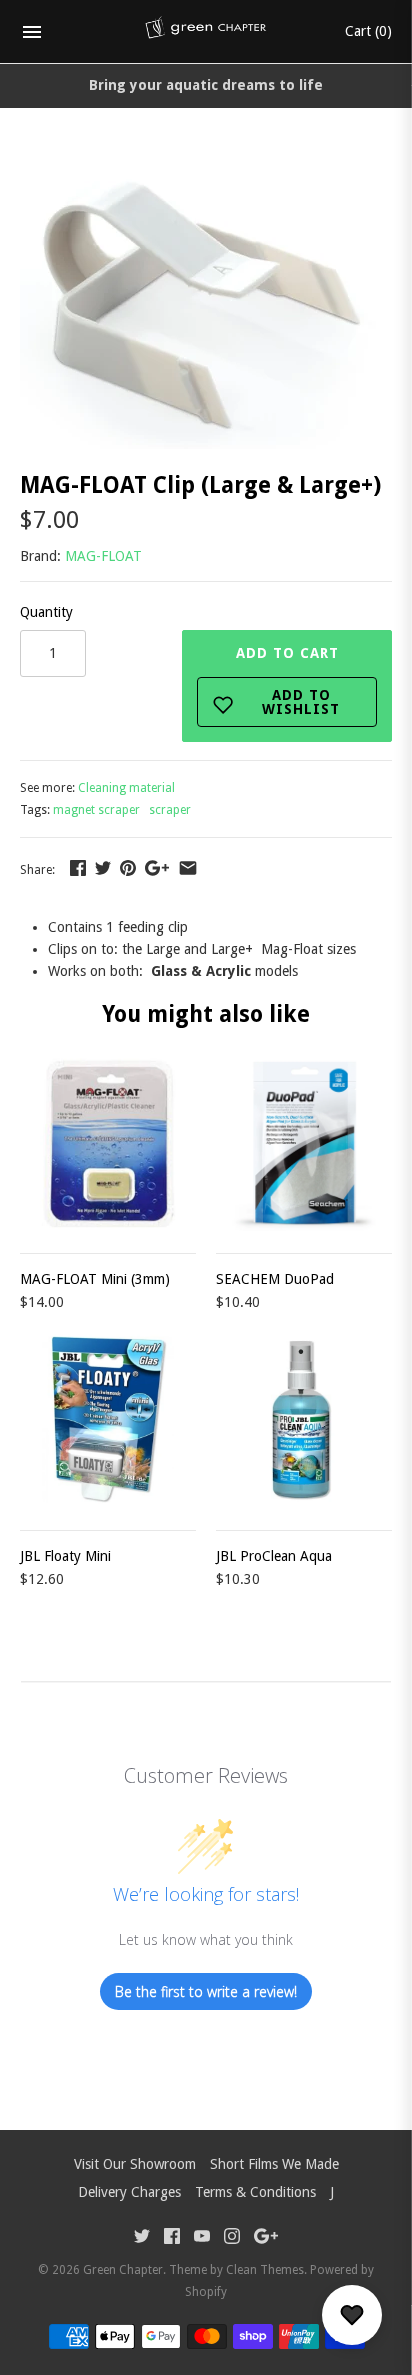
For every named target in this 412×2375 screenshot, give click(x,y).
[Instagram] (232, 2238)
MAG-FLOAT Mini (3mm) (95, 1279)
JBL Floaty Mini (65, 1556)
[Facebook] (172, 2238)
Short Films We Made (274, 2164)
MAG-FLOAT (103, 556)
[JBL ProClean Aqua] (304, 1420)
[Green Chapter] (206, 32)
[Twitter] (142, 2238)
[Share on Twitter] (103, 868)
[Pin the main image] (128, 868)
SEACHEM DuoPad (275, 1279)
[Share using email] (188, 868)
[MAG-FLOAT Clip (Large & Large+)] (202, 168)
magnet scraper (96, 810)
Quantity (46, 612)
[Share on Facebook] (78, 868)
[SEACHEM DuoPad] (304, 1143)
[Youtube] (202, 2238)
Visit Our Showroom (135, 2164)
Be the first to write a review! (206, 1991)
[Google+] (266, 2238)
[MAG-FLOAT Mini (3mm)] (108, 1143)
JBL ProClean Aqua (274, 1556)
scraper (170, 810)
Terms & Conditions (255, 2192)
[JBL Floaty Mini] (108, 1420)
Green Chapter (123, 2270)
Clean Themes (265, 2270)
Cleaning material (126, 788)
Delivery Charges (129, 2192)
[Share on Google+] (157, 868)
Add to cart (288, 681)
